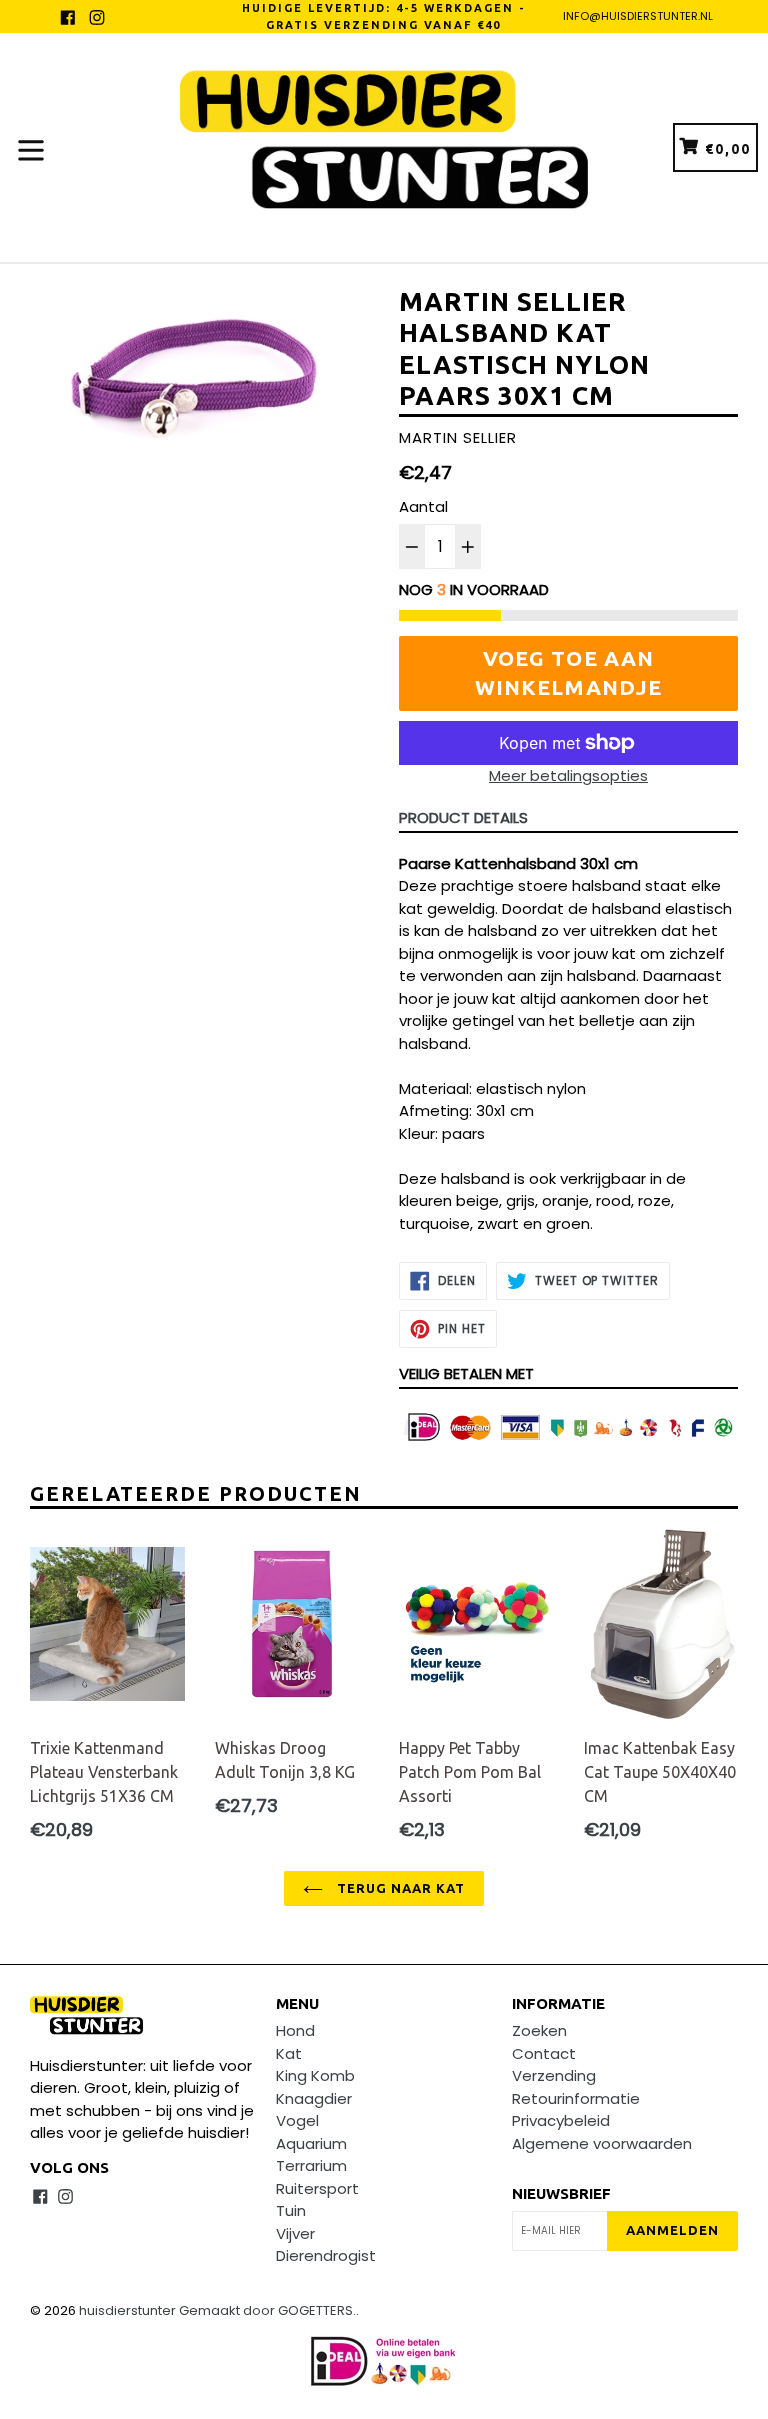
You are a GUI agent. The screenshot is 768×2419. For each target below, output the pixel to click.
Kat (289, 2053)
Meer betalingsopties (568, 775)
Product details (463, 817)
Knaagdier (314, 2098)
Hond (295, 2030)
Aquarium (311, 2143)
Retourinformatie (576, 2098)
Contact (544, 2053)
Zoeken (539, 2030)
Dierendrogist (326, 2255)
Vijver (295, 2233)
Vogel (297, 2120)
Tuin (291, 2210)
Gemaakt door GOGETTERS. (267, 2310)
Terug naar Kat (399, 1888)
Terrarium (311, 2165)
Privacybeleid (561, 2120)
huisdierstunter (127, 2310)
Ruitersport (317, 2188)
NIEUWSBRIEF (561, 2193)
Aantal (423, 506)
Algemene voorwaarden (602, 2143)
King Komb (315, 2075)
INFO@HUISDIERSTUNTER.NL (638, 16)
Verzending (554, 2075)
